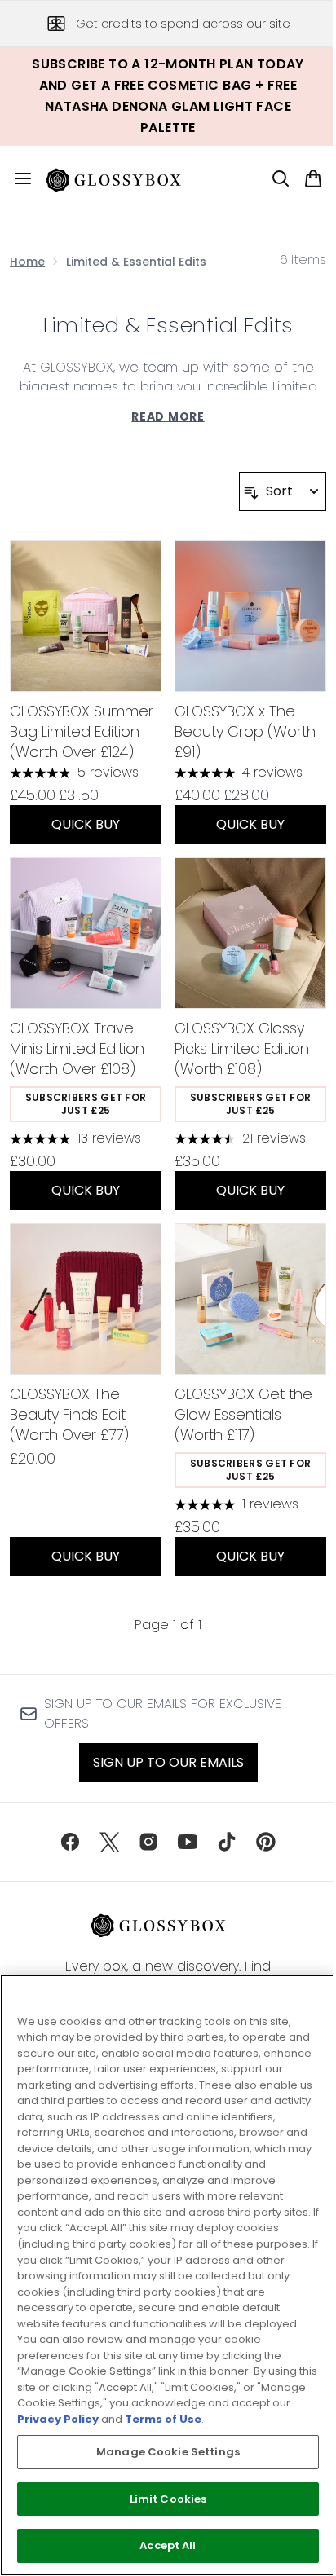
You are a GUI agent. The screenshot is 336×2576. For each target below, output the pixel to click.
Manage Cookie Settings (168, 2452)
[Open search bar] (281, 178)
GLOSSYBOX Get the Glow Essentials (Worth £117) (243, 1414)
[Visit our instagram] (148, 1842)
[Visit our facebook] (70, 1842)
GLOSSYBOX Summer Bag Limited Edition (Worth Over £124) (82, 731)
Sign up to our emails (168, 1762)
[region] (168, 2275)
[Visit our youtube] (188, 1842)
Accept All (168, 2545)
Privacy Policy (58, 2419)
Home (27, 262)
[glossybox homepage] (123, 178)
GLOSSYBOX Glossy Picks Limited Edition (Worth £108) (242, 1048)
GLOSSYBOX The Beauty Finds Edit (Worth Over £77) (69, 1414)
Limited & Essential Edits (168, 325)
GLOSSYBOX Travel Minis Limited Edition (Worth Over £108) (77, 1048)
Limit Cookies (168, 2499)
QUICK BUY (86, 824)
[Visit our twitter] (109, 1842)
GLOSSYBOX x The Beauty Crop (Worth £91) (245, 731)
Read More (168, 416)
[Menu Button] (16, 178)
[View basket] (313, 178)
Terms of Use (163, 2419)
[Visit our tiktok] (227, 1842)
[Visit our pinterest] (266, 1842)
